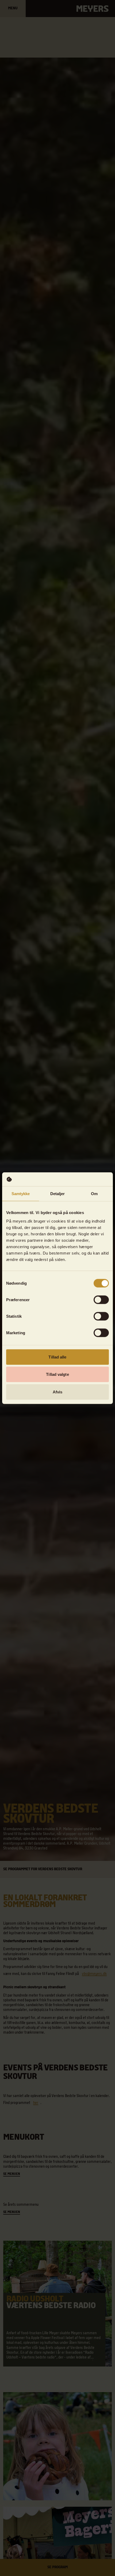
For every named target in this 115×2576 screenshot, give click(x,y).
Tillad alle (57, 1357)
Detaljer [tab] (58, 1194)
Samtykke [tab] (21, 1194)
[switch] (101, 1300)
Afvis (58, 1392)
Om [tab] (94, 1194)
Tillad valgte (57, 1374)
